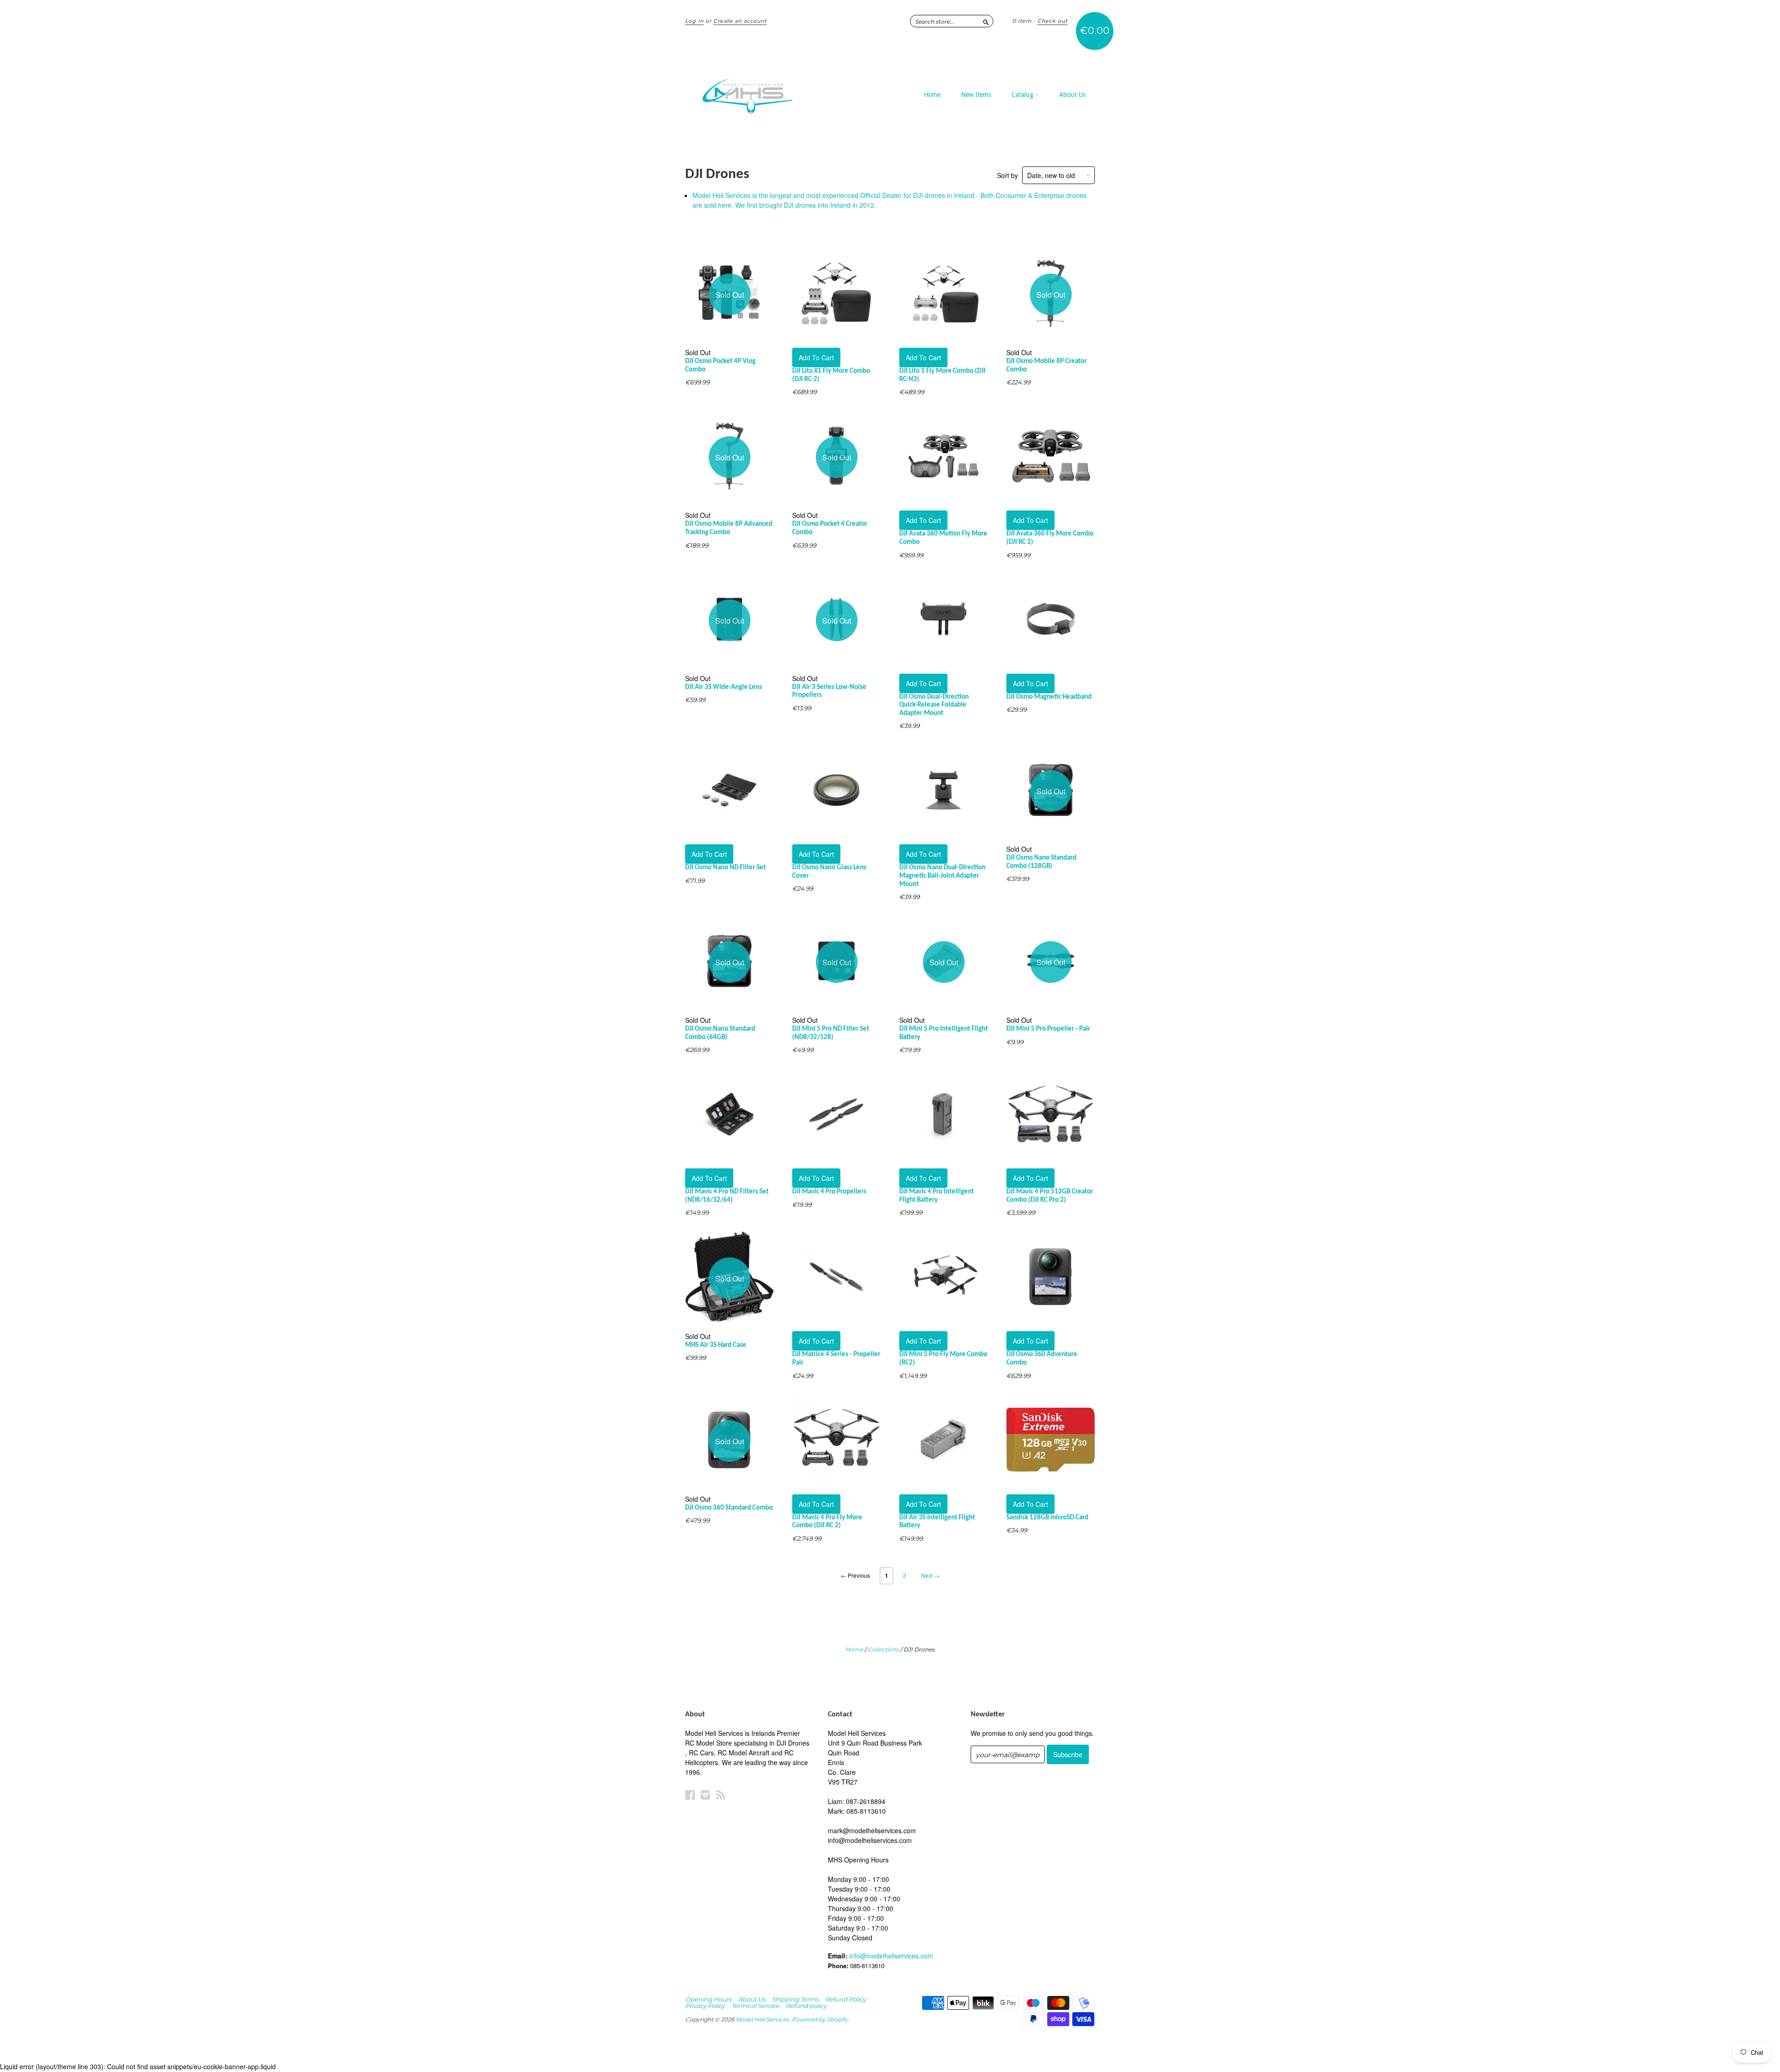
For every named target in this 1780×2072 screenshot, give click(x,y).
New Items (976, 95)
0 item (1022, 21)
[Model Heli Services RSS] (721, 1795)
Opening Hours (708, 1999)
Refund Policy (845, 1999)
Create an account (740, 21)
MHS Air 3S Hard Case (716, 1345)
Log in (694, 21)
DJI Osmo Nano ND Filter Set (725, 868)
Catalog (1023, 95)
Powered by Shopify (820, 2019)
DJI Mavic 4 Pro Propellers (829, 1192)
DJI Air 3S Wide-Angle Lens (724, 687)
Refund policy (806, 2006)
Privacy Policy (705, 2006)
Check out (1052, 21)
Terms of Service (755, 2006)
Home (932, 95)
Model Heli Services (762, 2019)
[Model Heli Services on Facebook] (690, 1795)
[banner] (770, 92)
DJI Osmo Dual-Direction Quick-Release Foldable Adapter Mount (934, 705)
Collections (883, 1649)
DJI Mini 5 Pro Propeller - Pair (1048, 1029)
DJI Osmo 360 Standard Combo (729, 1508)
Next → (930, 1575)
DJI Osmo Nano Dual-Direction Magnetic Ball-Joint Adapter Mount (942, 876)
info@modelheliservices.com (891, 1956)
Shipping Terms (795, 1999)
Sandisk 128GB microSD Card (1047, 1518)
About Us (1072, 95)
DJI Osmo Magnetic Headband (1049, 697)
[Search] (986, 21)
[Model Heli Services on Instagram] (706, 1795)
